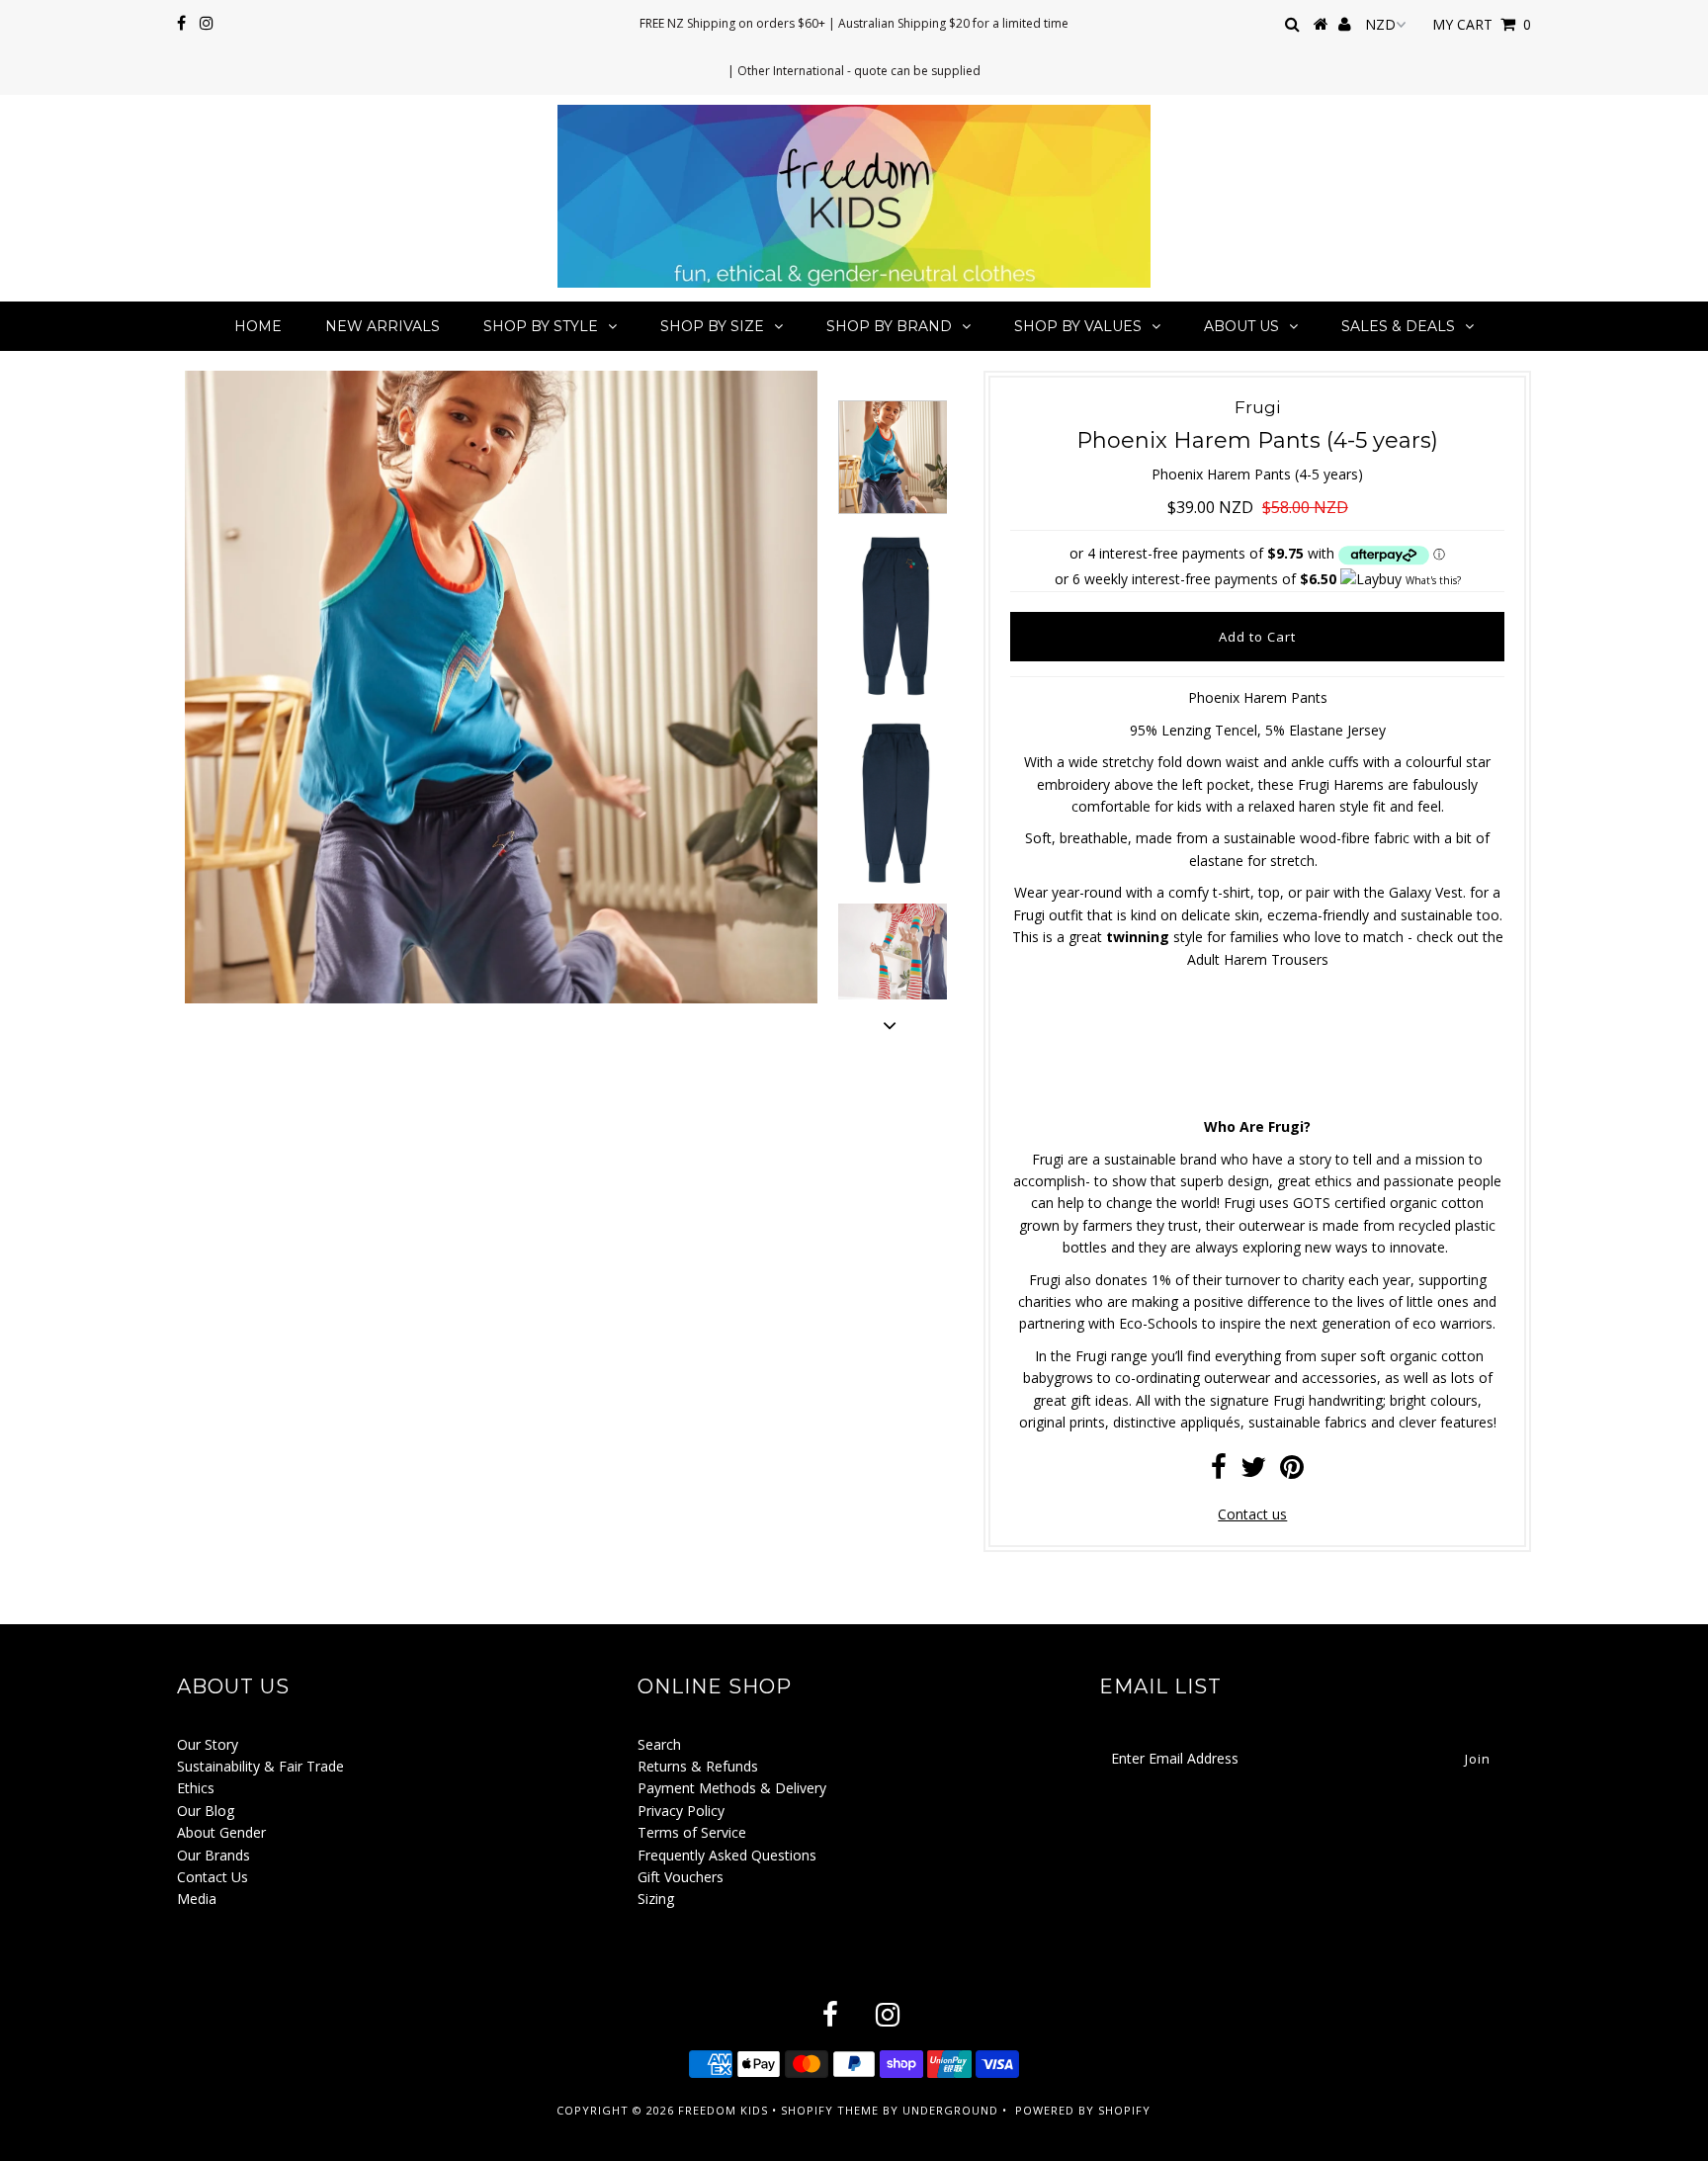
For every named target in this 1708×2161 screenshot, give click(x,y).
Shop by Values (1078, 326)
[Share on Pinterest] (1292, 1471)
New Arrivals (383, 326)
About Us (1241, 326)
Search (659, 1744)
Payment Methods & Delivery (732, 1788)
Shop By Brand (889, 326)
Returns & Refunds (698, 1766)
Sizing (656, 1899)
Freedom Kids (723, 2110)
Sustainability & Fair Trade (260, 1766)
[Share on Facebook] (1219, 1471)
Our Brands (213, 1855)
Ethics (196, 1788)
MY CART (1482, 24)
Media (197, 1899)
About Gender (221, 1832)
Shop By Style (541, 326)
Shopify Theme (830, 2110)
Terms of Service (692, 1832)
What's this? (1433, 580)
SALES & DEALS (1398, 326)
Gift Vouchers (681, 1877)
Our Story (208, 1744)
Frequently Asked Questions (727, 1855)
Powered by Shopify (1083, 2110)
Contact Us (213, 1877)
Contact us (1252, 1514)
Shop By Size (712, 326)
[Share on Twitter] (1253, 1471)
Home (258, 326)
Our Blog (206, 1811)
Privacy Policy (681, 1811)
